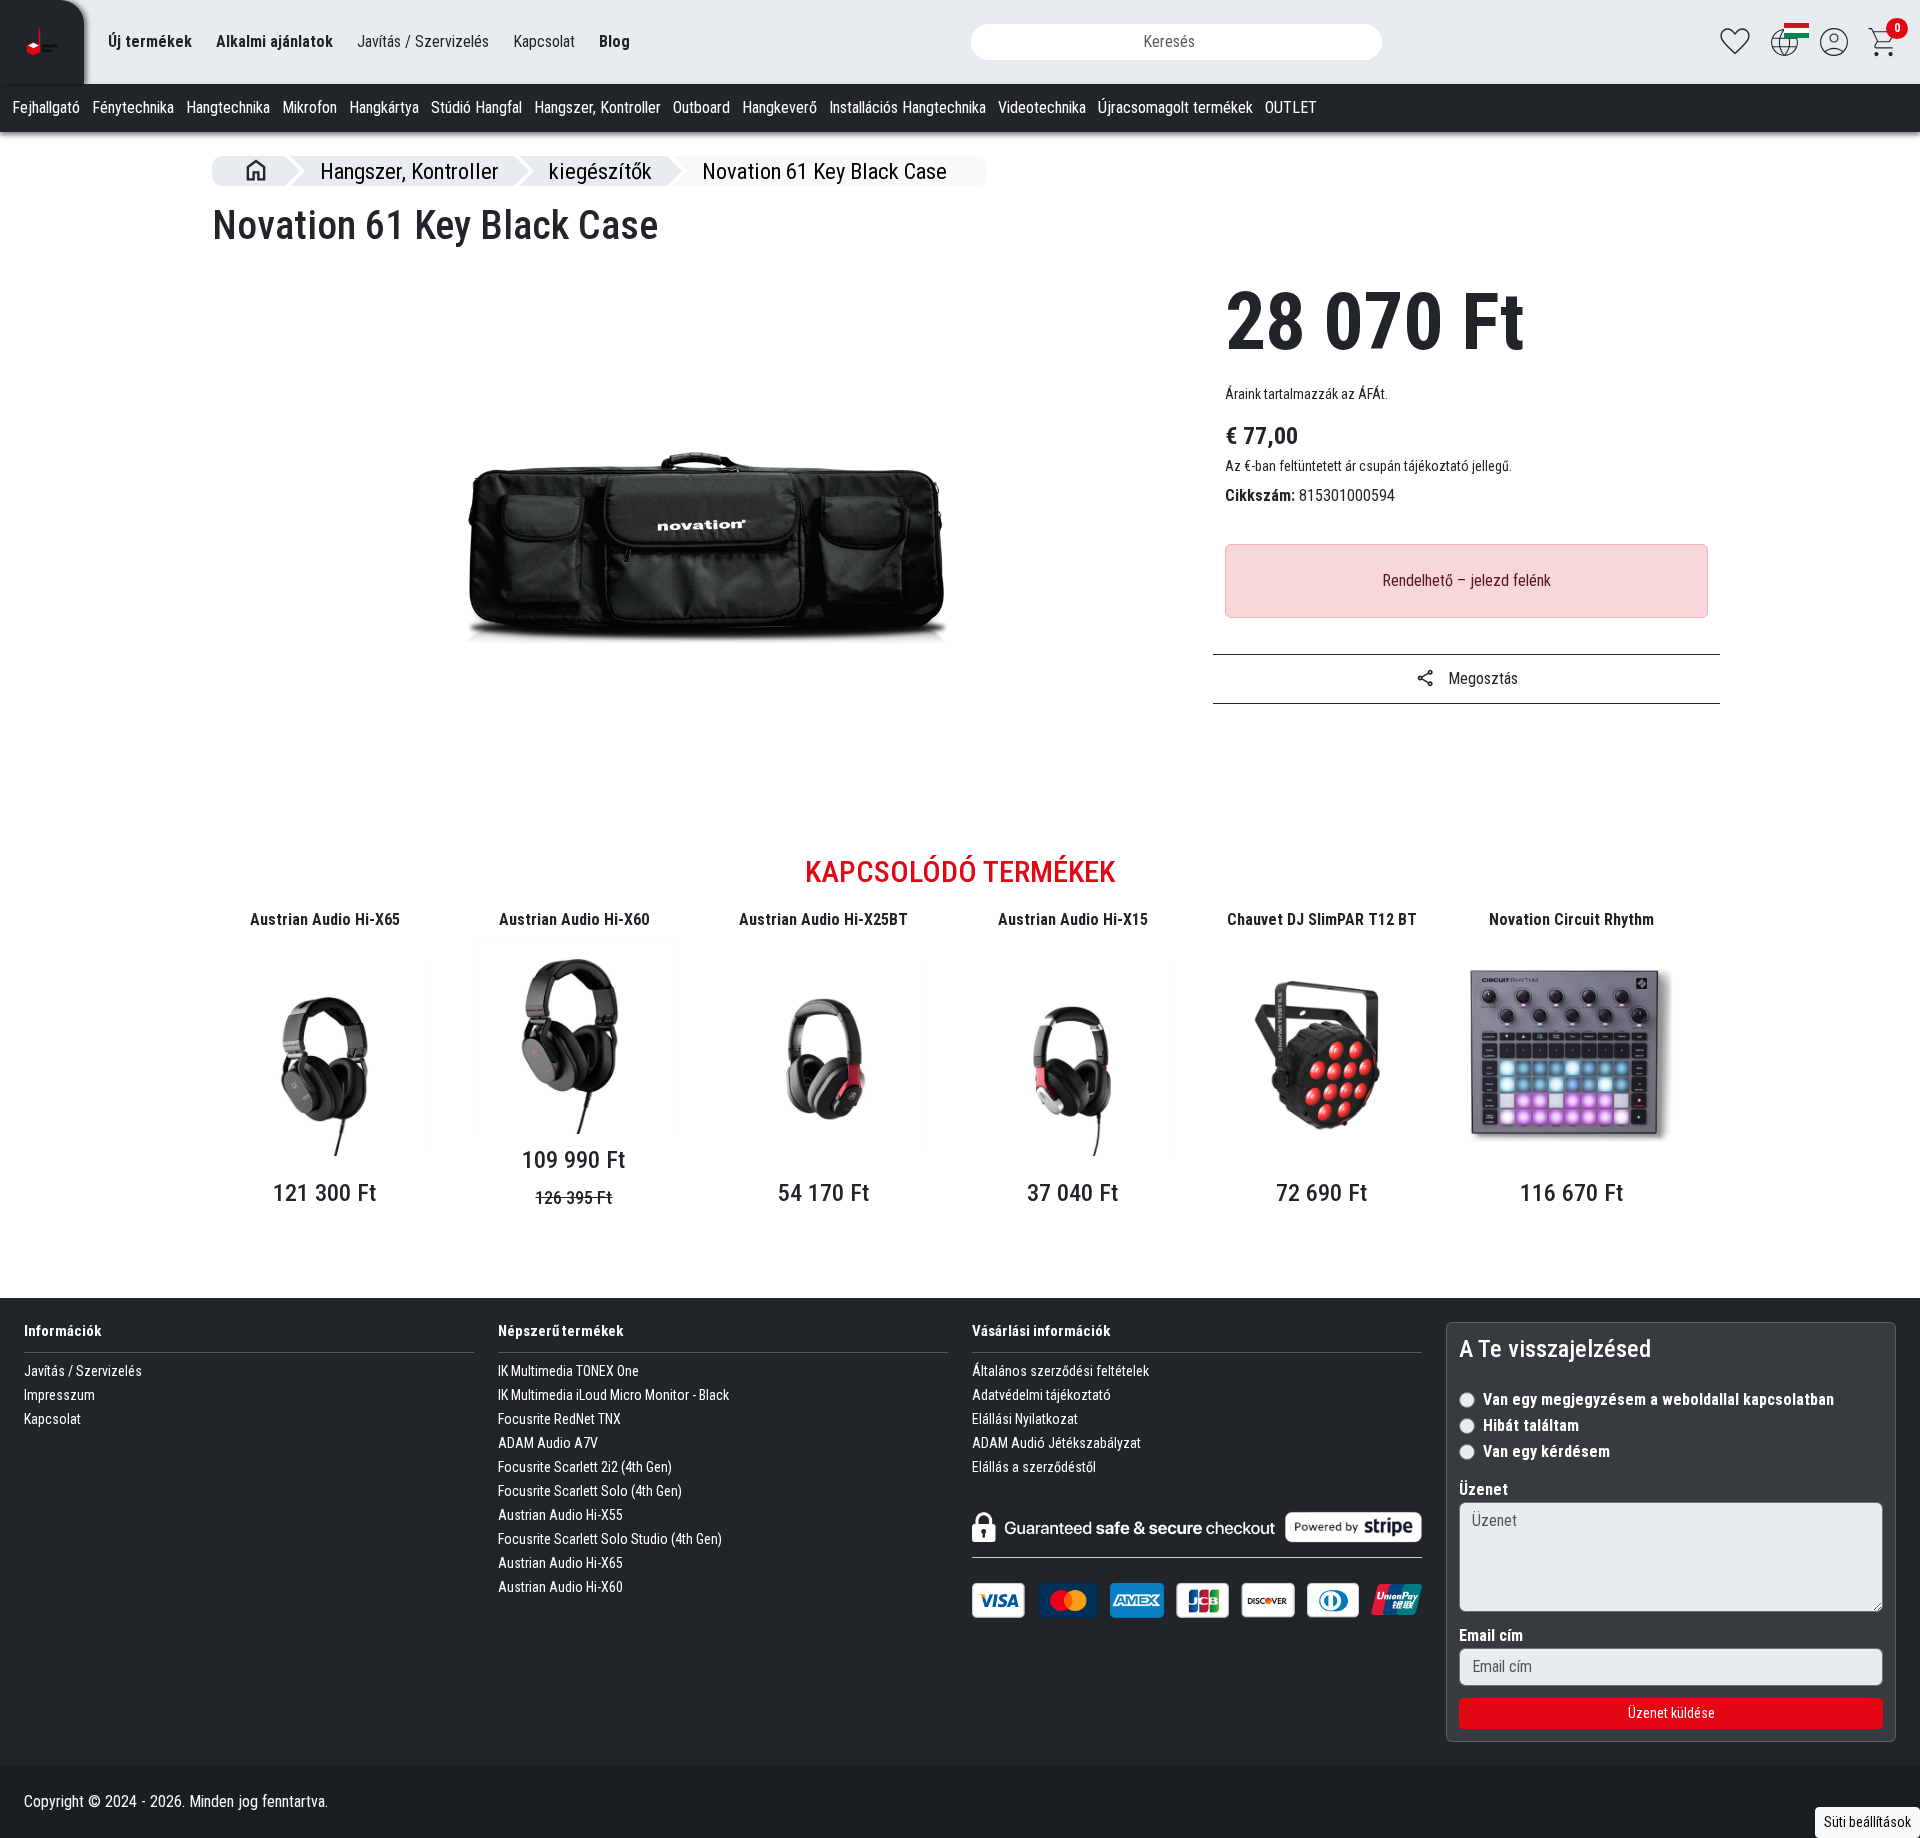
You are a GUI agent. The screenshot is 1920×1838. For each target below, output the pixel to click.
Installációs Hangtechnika (907, 107)
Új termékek (150, 41)
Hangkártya (384, 107)
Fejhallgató (46, 107)
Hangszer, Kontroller (597, 107)
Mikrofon (309, 107)
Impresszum (59, 1395)
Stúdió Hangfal (476, 107)
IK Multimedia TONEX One (568, 1371)
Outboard (701, 107)
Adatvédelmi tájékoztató (1041, 1395)
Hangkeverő (779, 107)
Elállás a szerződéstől (1034, 1467)
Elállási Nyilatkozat (1025, 1419)
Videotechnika (1042, 107)
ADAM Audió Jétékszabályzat (1056, 1443)
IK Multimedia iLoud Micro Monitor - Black (613, 1395)
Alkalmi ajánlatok (274, 41)
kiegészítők (600, 171)
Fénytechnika (133, 107)
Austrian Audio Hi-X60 (560, 1587)
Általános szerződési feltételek (1060, 1371)
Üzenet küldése (1671, 1713)
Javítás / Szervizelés (423, 41)
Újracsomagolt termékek (1175, 107)
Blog (614, 41)
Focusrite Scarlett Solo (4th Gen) (590, 1491)
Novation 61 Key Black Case (824, 171)
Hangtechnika (228, 107)
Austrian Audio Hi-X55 (560, 1515)
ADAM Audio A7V (548, 1443)
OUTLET (1291, 107)
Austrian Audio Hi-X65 (560, 1563)
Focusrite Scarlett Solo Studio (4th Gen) (610, 1539)
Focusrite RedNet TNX (559, 1419)
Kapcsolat (544, 41)
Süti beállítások (1867, 1822)
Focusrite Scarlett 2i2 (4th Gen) (585, 1467)
